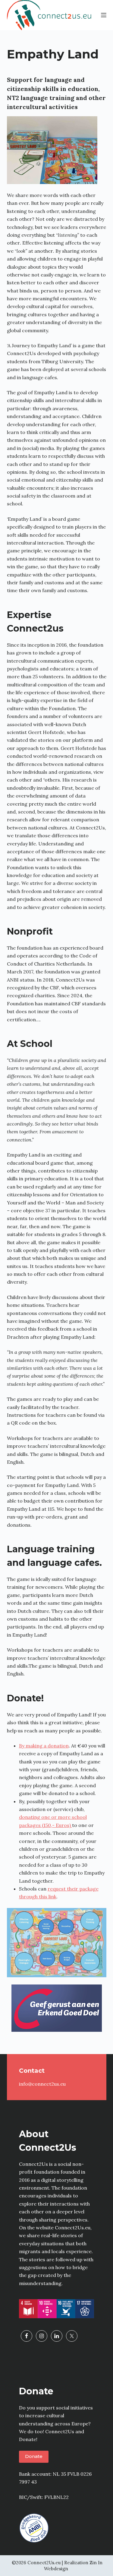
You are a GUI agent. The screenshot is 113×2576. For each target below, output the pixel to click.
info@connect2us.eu (42, 2084)
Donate (34, 2456)
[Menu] (104, 15)
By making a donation (44, 1746)
